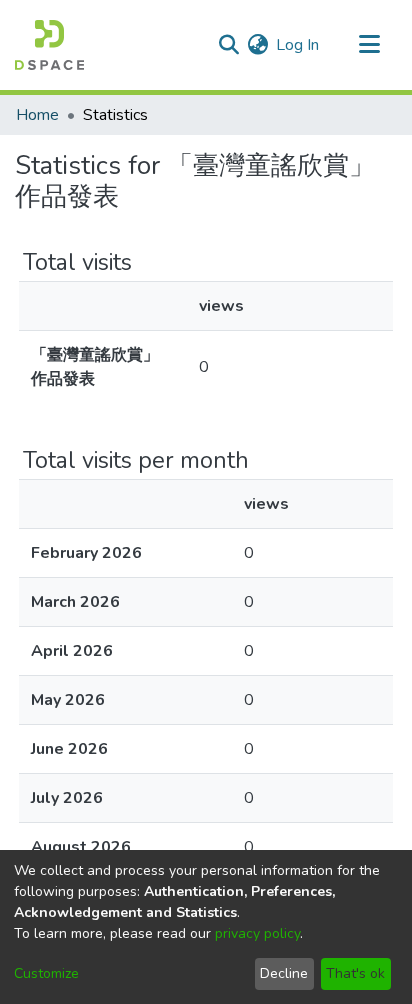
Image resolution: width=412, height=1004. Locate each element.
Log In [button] (298, 45)
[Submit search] (228, 45)
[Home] (49, 45)
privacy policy (257, 933)
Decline (284, 973)
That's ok (355, 973)
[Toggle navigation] (369, 45)
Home (37, 115)
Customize (46, 973)
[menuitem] (257, 45)
